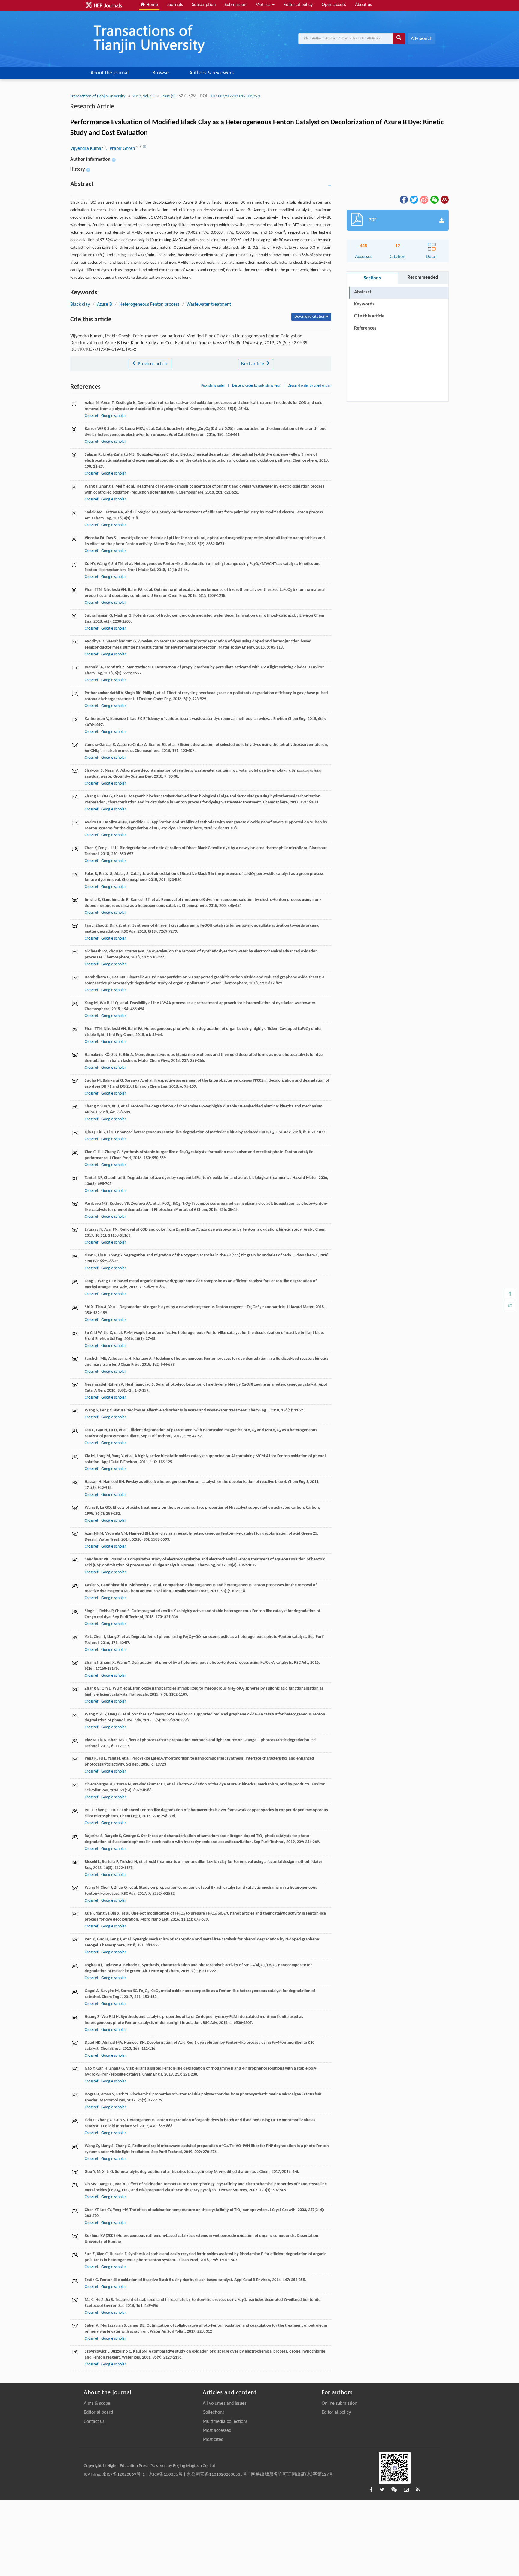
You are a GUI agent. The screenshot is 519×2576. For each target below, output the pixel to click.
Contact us (94, 2422)
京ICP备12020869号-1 (123, 2475)
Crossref (91, 416)
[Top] (510, 1294)
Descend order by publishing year (256, 386)
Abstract (363, 292)
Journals (175, 5)
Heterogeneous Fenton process (149, 305)
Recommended (423, 278)
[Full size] (510, 1306)
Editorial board (98, 2413)
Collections (213, 2413)
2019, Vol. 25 (143, 96)
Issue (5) (169, 96)
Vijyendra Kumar (87, 149)
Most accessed (217, 2431)
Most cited (213, 2440)
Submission (235, 5)
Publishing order (213, 386)
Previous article (152, 364)
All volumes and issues (225, 2404)
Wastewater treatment (209, 305)
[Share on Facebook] (403, 199)
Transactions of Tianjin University (98, 96)
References (365, 328)
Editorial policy (298, 5)
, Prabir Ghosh (121, 149)
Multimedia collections (225, 2422)
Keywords (364, 304)
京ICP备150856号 (166, 2475)
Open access (334, 5)
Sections (372, 278)
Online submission (339, 2404)
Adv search (422, 39)
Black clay (80, 305)
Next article (253, 364)
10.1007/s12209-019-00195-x (235, 96)
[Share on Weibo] (424, 199)
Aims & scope (97, 2404)
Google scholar (114, 416)
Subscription (204, 5)
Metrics (263, 5)
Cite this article (369, 316)
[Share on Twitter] (414, 199)
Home (152, 5)
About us (363, 5)
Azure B (105, 305)
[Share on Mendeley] (444, 199)
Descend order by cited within (310, 386)
